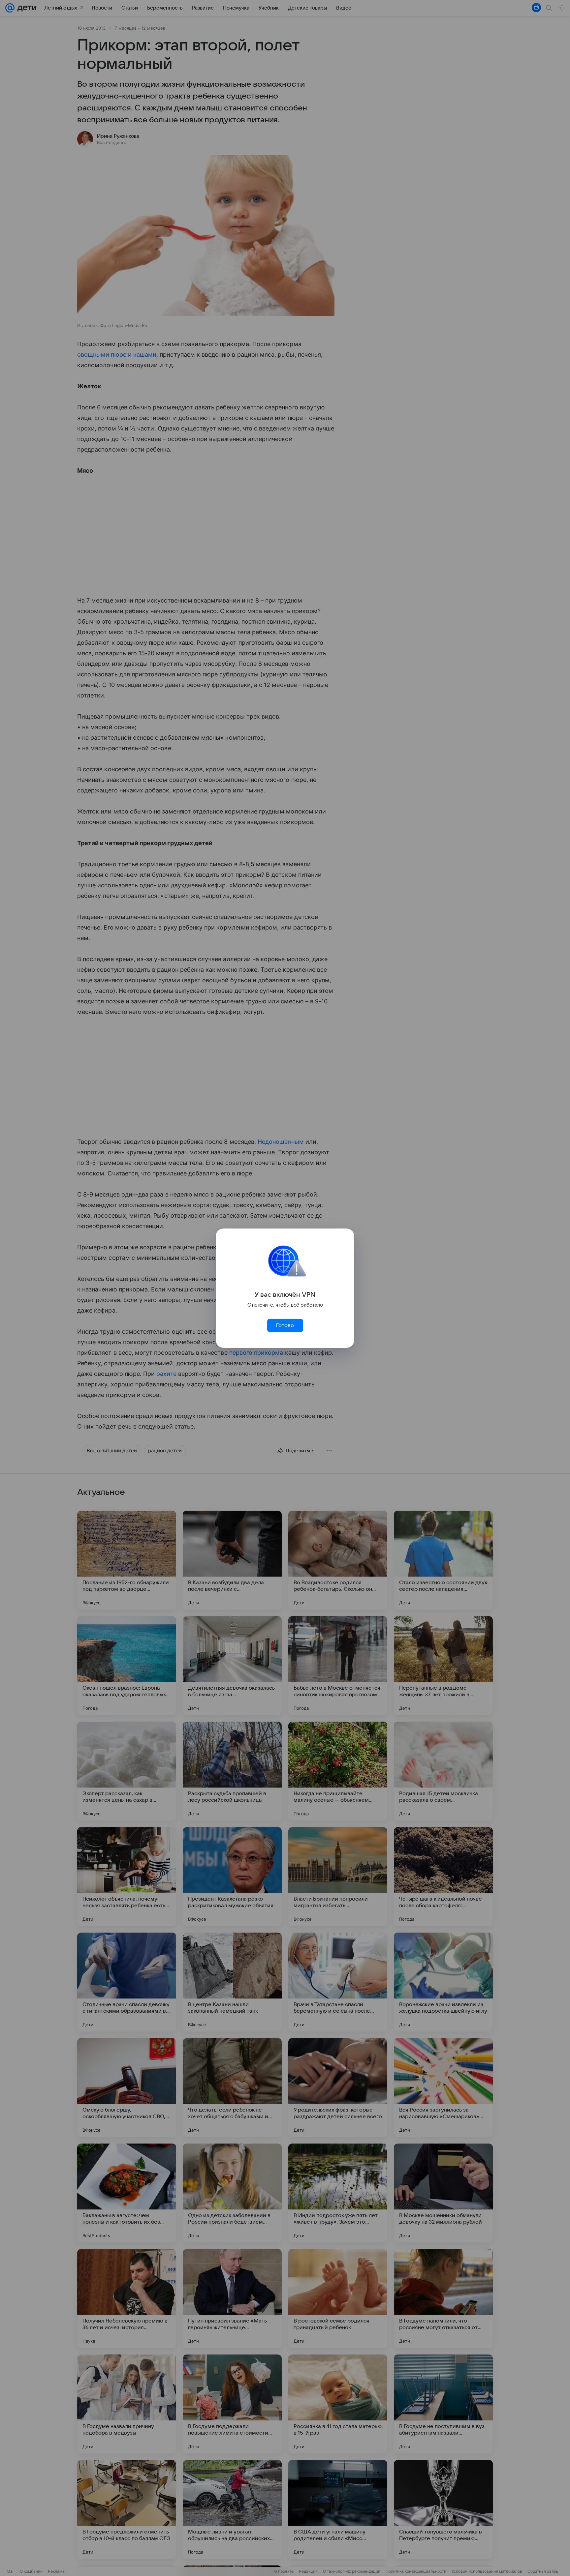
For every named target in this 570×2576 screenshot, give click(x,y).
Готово (285, 1325)
